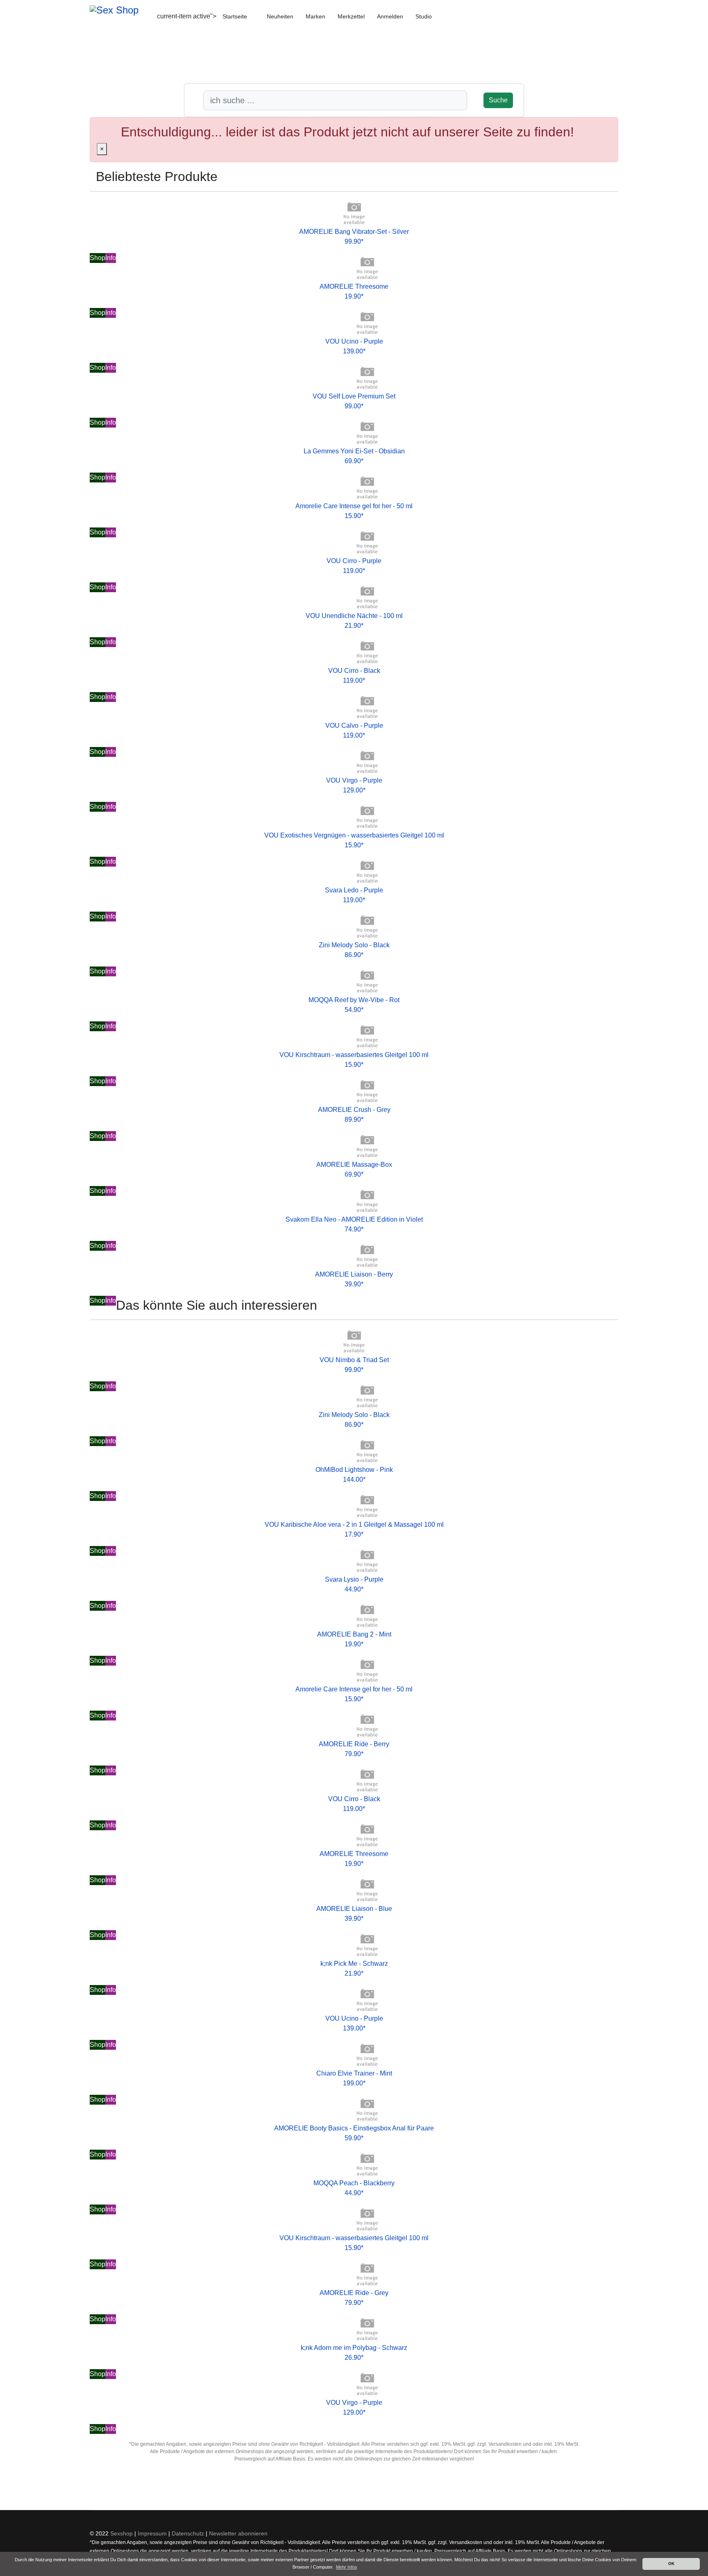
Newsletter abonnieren (238, 2533)
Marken (315, 16)
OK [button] (671, 2564)
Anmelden (390, 16)
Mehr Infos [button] (347, 2567)
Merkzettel (351, 16)
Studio (424, 16)
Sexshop (121, 2533)
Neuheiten (280, 16)
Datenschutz (188, 2533)
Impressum (152, 2533)
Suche (498, 100)
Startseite (235, 16)
